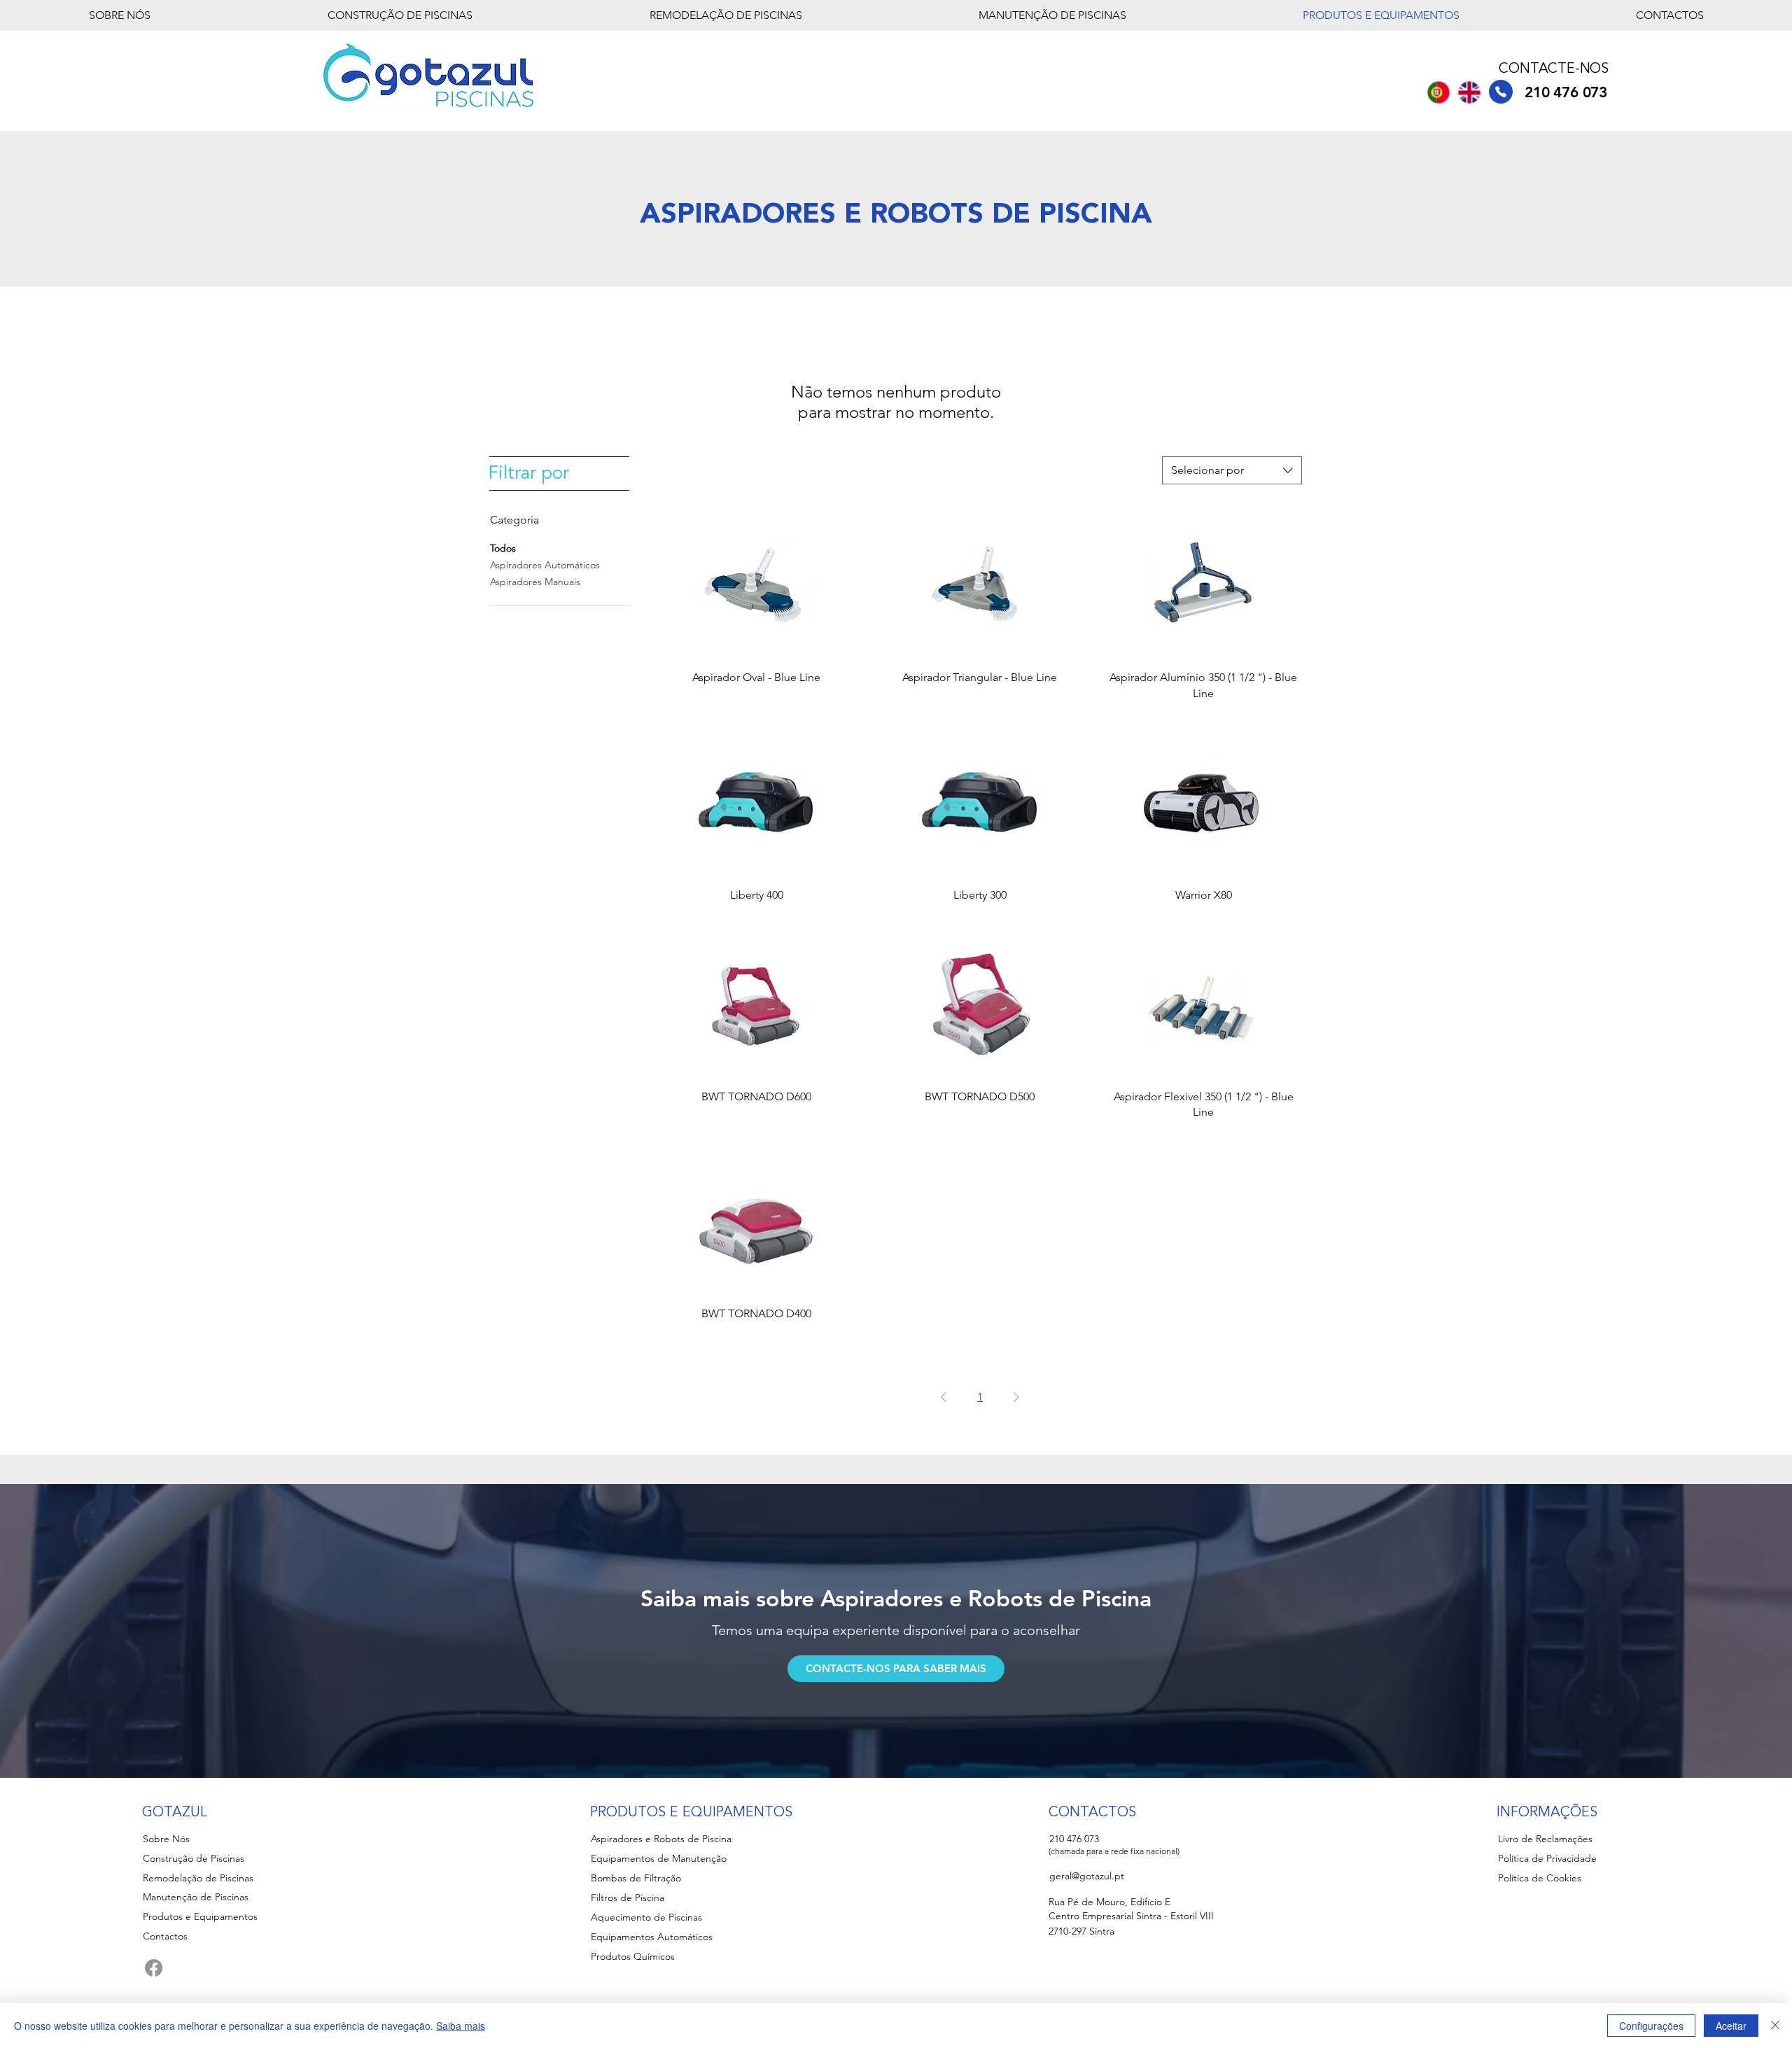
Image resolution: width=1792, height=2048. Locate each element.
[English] (1469, 92)
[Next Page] (1016, 1397)
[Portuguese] (1438, 92)
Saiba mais (461, 2026)
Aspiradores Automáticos (545, 565)
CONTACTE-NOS (1554, 69)
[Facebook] (154, 1968)
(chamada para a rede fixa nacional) (1114, 1851)
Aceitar (1731, 2026)
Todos (503, 548)
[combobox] (1232, 470)
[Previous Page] (944, 1397)
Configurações (1651, 2026)
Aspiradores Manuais (535, 582)
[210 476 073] (1501, 92)
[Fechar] (1775, 2026)
